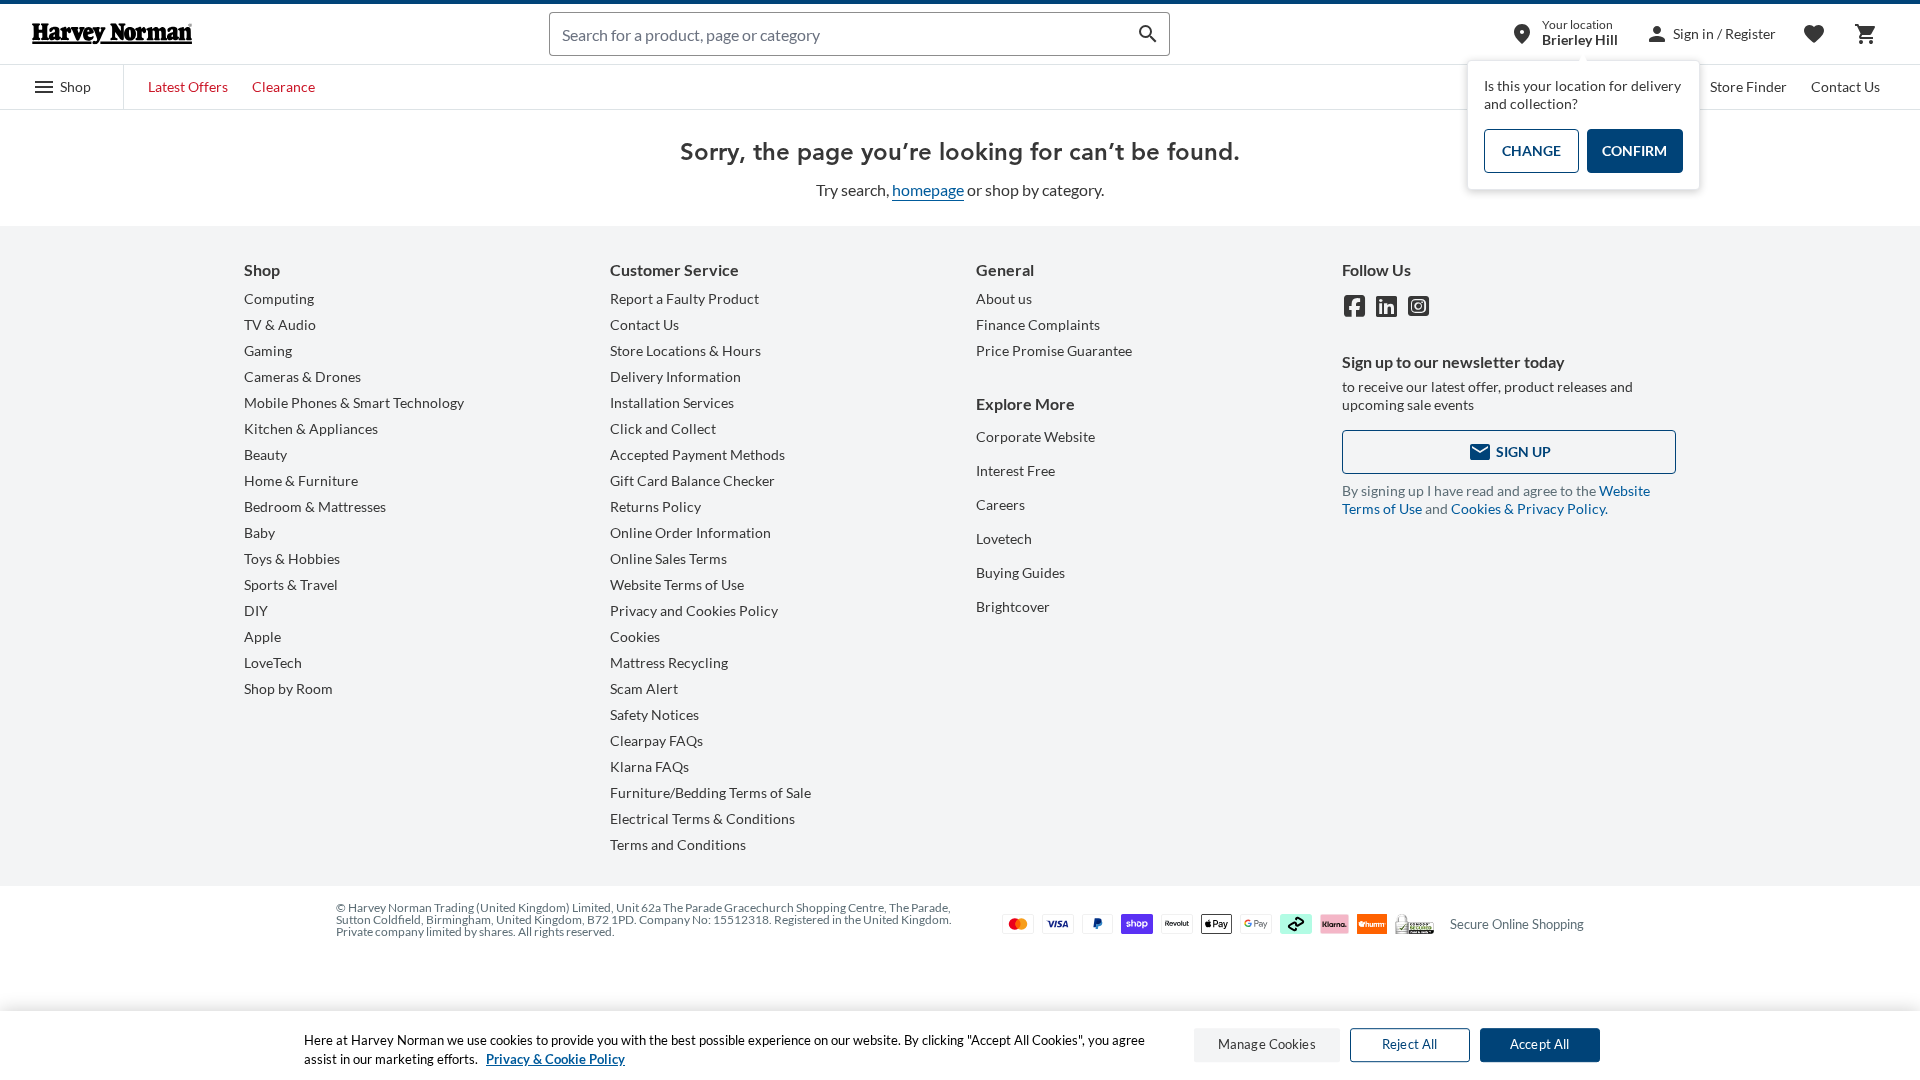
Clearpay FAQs (656, 740)
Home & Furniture (301, 480)
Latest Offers (188, 86)
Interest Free (1015, 470)
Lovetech (1004, 538)
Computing (279, 298)
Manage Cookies (1267, 1045)
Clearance (283, 86)
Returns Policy (655, 506)
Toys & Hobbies (292, 558)
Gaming (268, 350)
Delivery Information (675, 376)
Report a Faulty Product (684, 298)
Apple (262, 636)
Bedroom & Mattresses (315, 506)
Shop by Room (288, 688)
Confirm (1634, 150)
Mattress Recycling (669, 662)
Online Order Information (690, 532)
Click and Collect (663, 428)
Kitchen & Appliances (311, 428)
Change (1531, 150)
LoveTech (273, 662)
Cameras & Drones (302, 376)
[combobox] (838, 34)
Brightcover (1013, 606)
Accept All (1539, 1045)
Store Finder (1748, 86)
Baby (259, 532)
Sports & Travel (291, 584)
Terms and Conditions (678, 844)
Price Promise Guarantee (1054, 350)
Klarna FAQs (649, 766)
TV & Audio (280, 324)
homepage (928, 189)
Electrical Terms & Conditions (702, 818)
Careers (1000, 504)
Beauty (265, 454)
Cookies (635, 636)
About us (1004, 298)
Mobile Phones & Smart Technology (354, 402)
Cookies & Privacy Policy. (1529, 508)
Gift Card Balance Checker (692, 480)
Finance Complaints (1038, 324)
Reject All (1409, 1045)
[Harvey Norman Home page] (112, 34)
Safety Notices (654, 714)
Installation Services (672, 402)
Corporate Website (1035, 436)
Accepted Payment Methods (697, 454)
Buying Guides (1020, 572)
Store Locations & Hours (685, 350)
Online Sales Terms (668, 558)
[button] (62, 87)
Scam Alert (644, 688)
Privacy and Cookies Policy (694, 610)
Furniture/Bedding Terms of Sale (710, 792)
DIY (256, 610)
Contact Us (1845, 86)
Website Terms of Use (677, 584)
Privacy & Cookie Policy (555, 1059)
